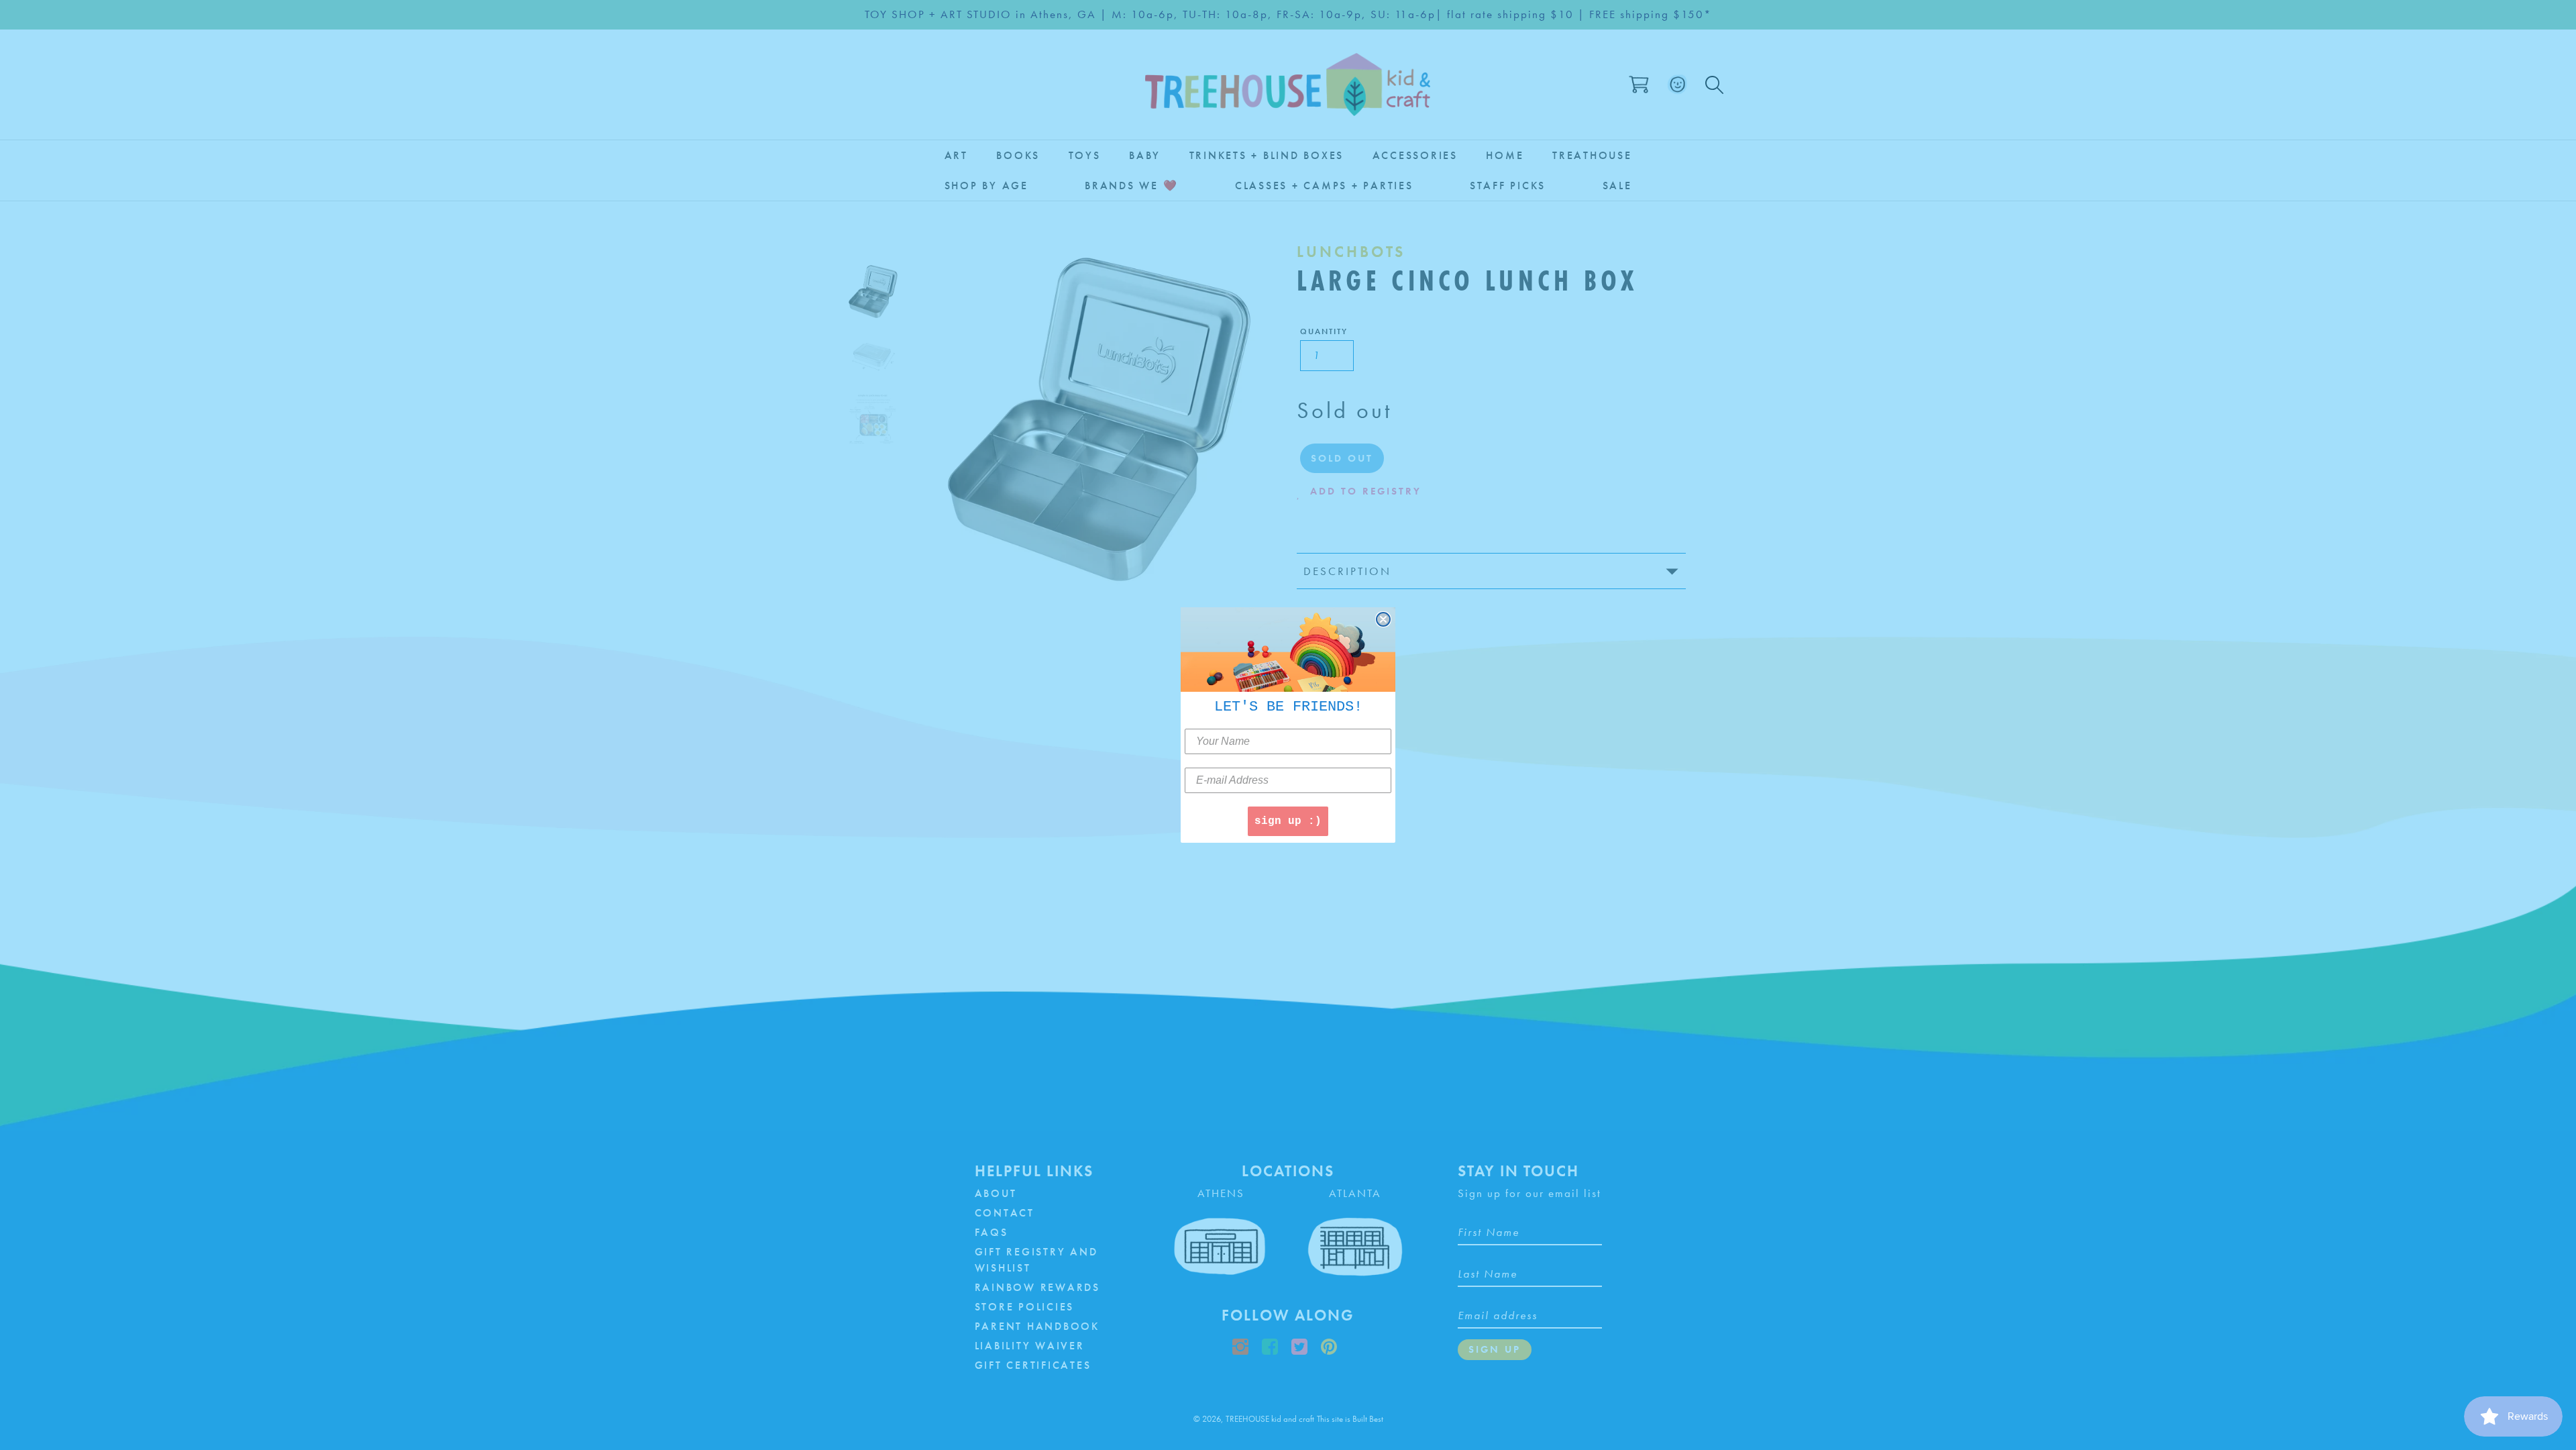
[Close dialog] (1383, 619)
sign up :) (1288, 821)
